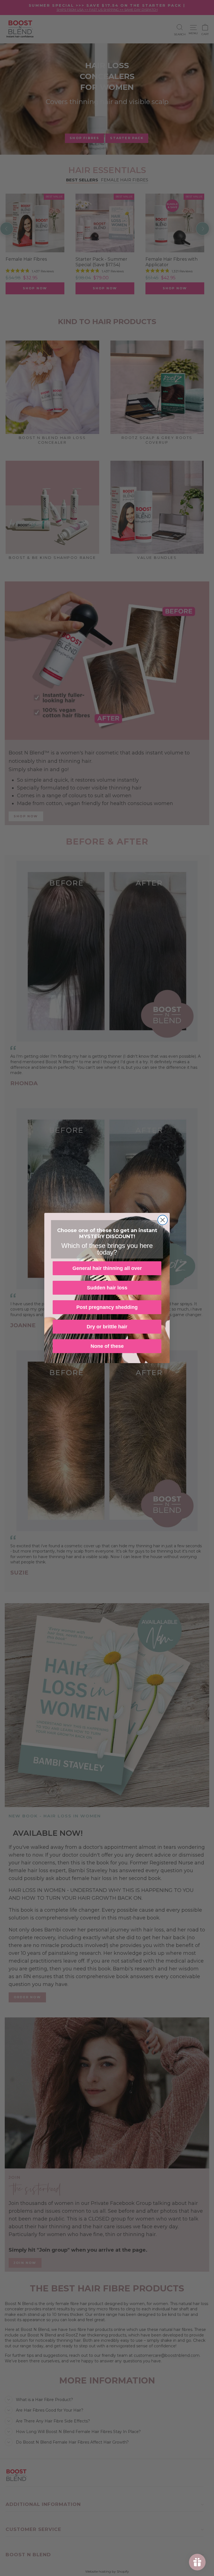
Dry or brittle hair (107, 1327)
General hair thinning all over (107, 1268)
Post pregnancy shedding (107, 1307)
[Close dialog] (163, 1220)
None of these (107, 1346)
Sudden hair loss (107, 1288)
